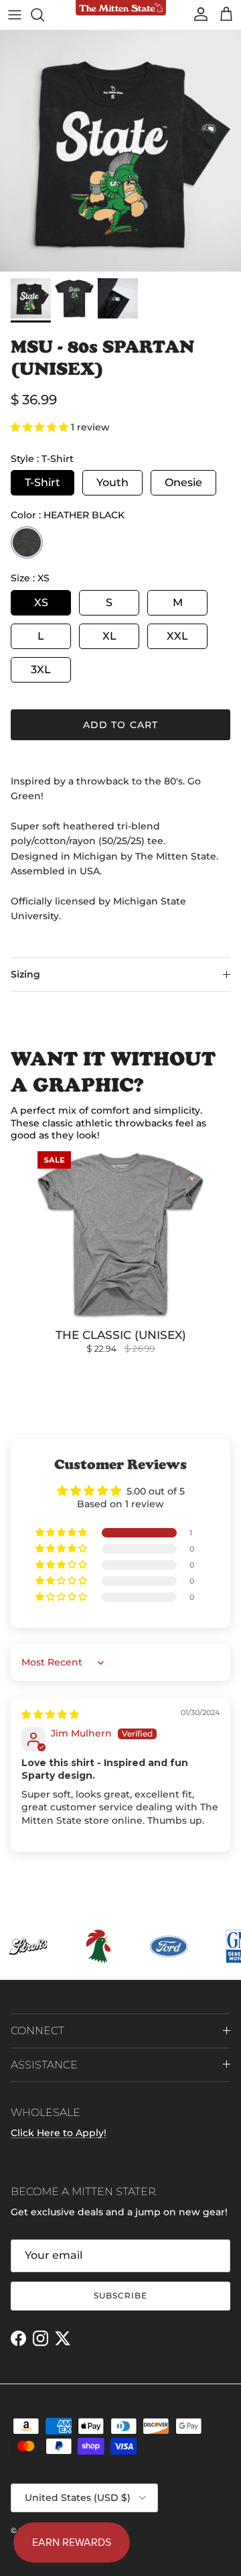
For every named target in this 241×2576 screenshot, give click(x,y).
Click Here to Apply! (59, 2133)
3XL (41, 669)
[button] (41, 427)
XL (109, 636)
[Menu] (15, 15)
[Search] (44, 15)
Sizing (25, 974)
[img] (50, 1714)
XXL (177, 636)
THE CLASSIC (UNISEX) (121, 1335)
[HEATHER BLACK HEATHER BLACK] (27, 542)
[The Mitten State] (121, 8)
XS (41, 602)
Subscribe (120, 2295)
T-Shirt (43, 482)
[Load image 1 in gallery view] (120, 151)
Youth (112, 482)
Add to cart (120, 725)
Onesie (183, 482)
